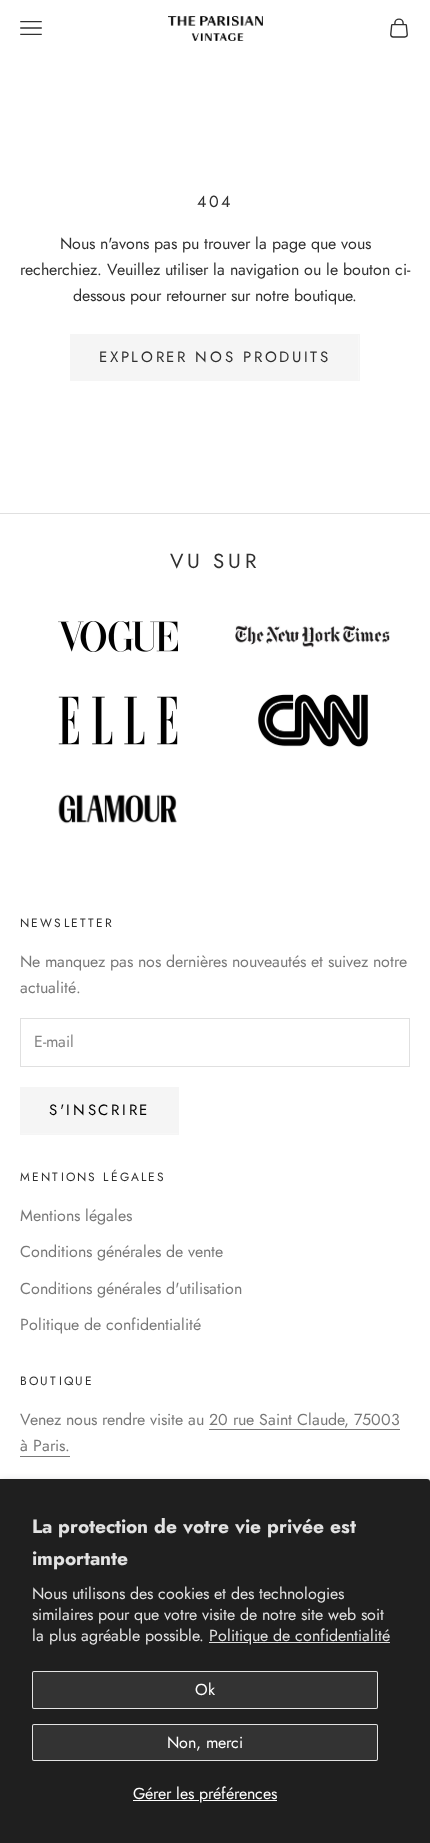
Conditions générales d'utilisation (131, 1288)
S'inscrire (99, 1110)
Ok (205, 1689)
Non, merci (205, 1742)
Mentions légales (76, 1215)
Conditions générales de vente (121, 1251)
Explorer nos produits (215, 357)
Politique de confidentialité (299, 1635)
